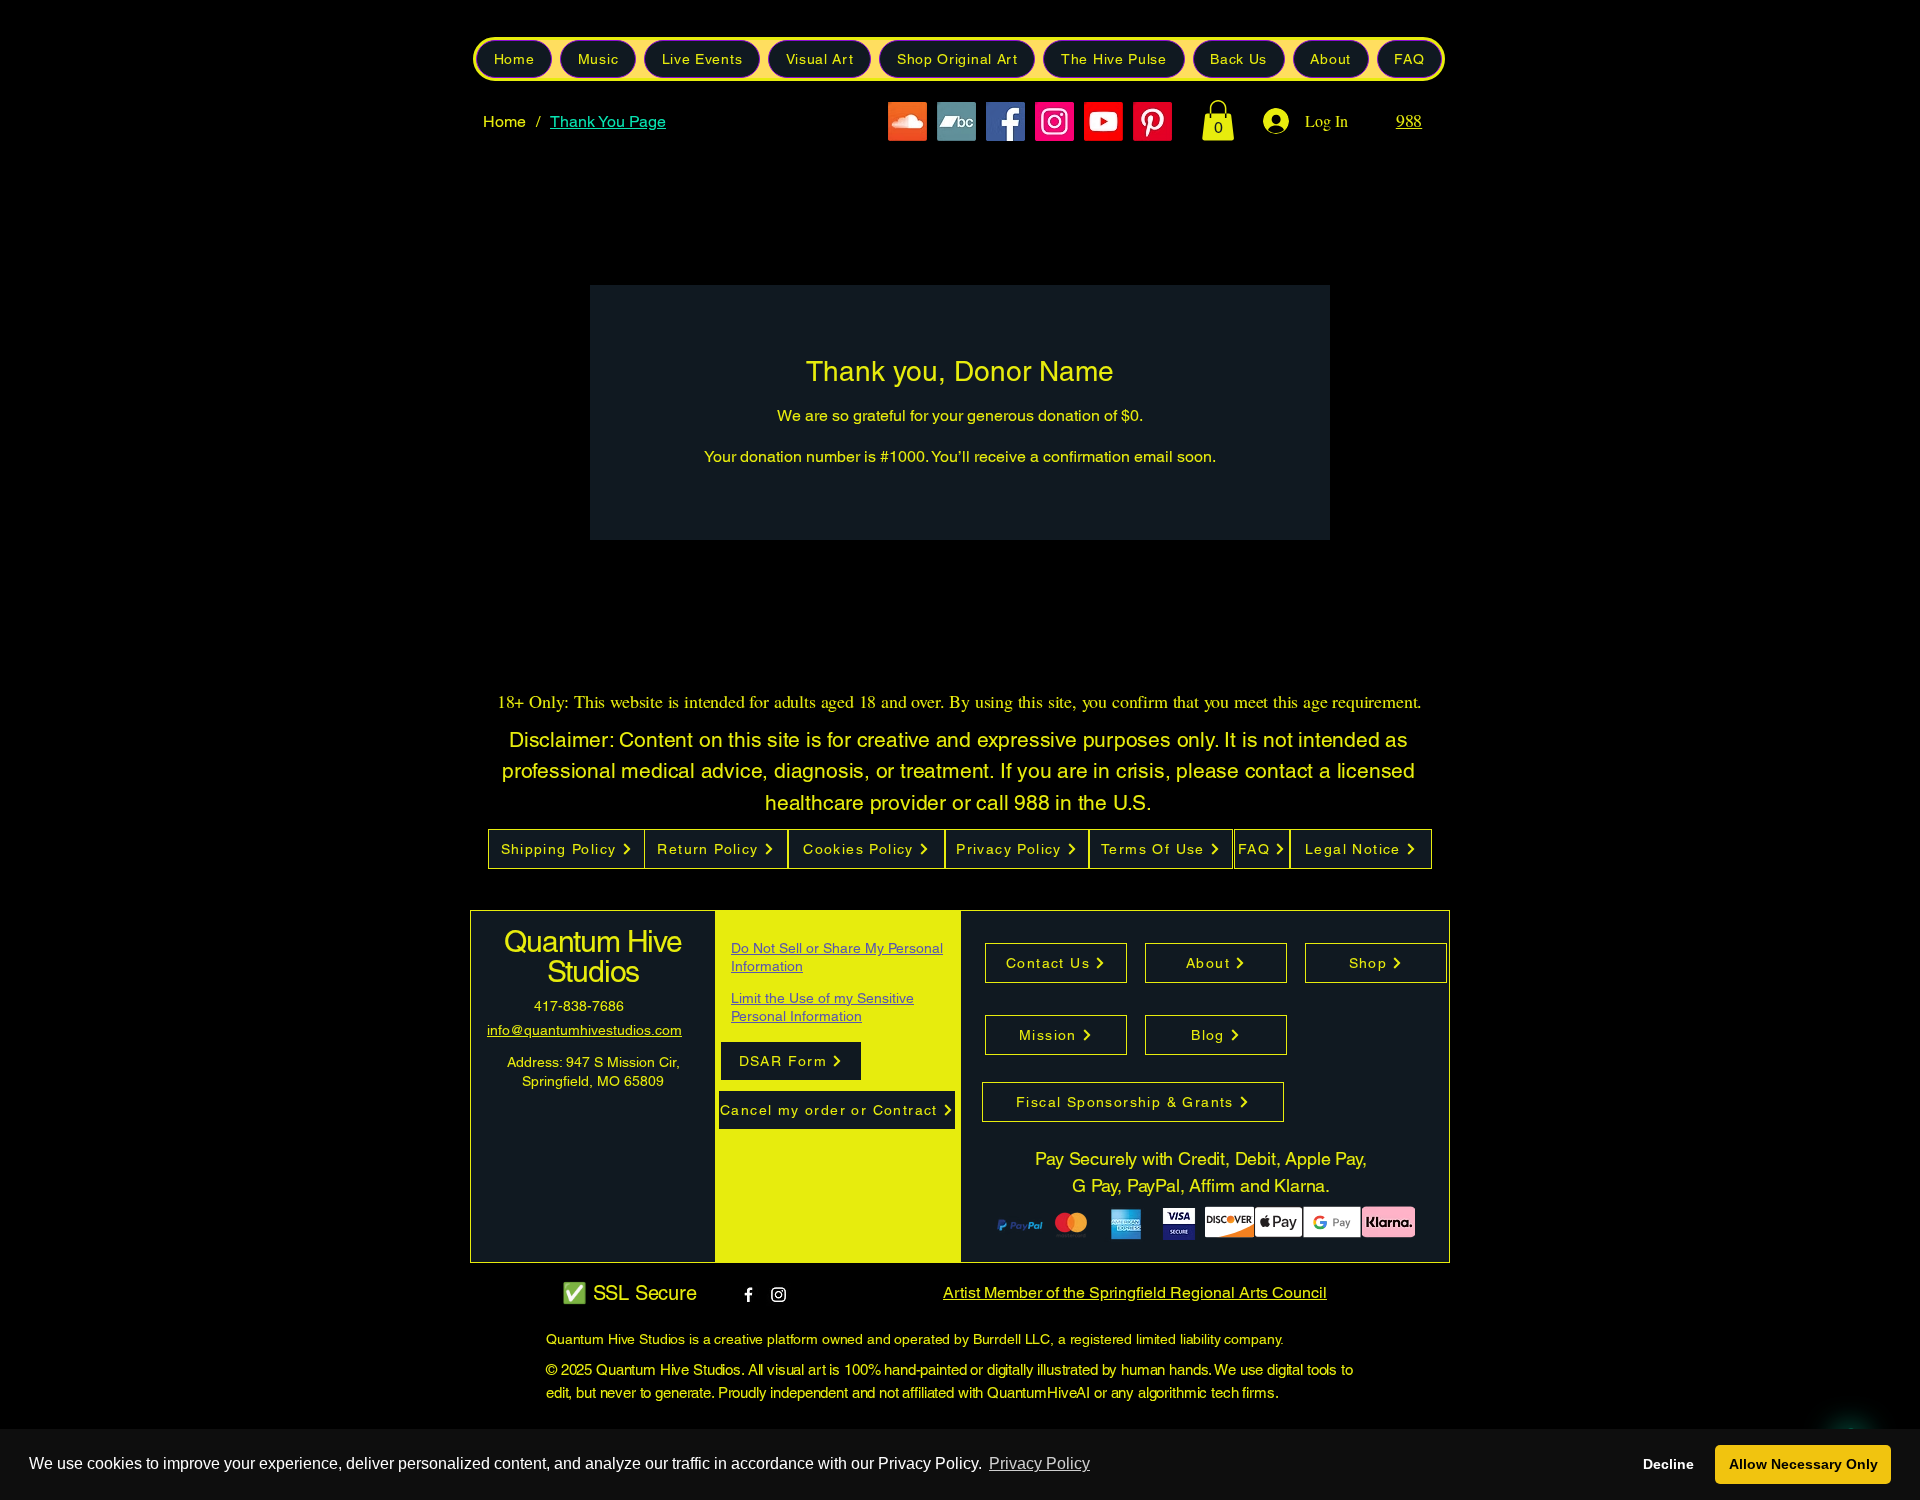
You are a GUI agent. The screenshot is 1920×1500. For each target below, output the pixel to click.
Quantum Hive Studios (593, 956)
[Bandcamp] (956, 121)
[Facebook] (1005, 121)
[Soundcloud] (907, 121)
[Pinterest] (1152, 121)
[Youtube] (1103, 121)
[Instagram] (1054, 121)
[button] (1239, 59)
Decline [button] (1668, 1464)
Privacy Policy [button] (1039, 1463)
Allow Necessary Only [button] (1803, 1464)
